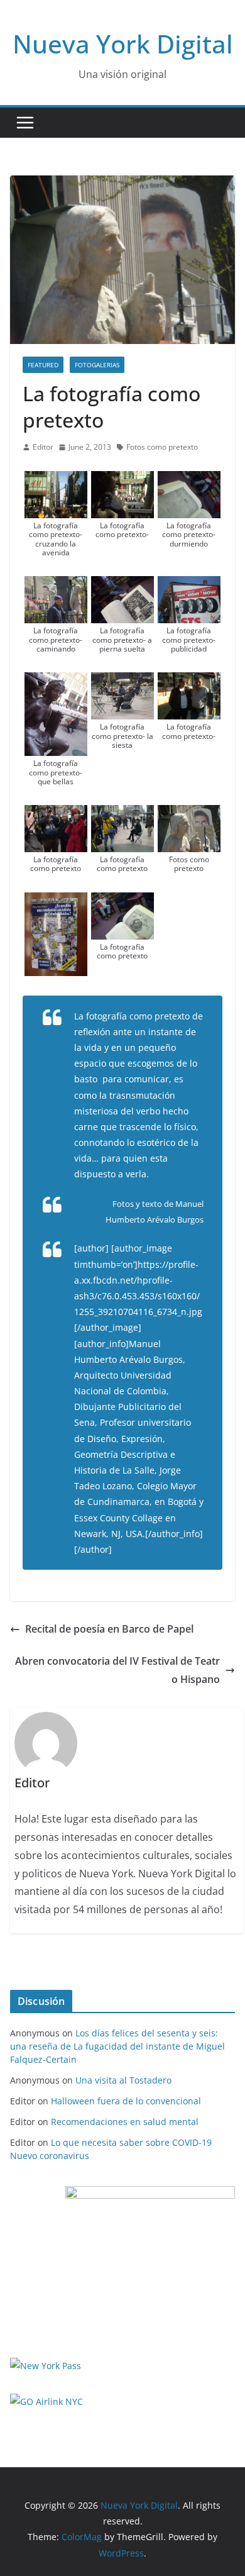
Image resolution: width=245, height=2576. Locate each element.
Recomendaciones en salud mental (125, 2122)
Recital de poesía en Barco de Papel (109, 1629)
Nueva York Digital (123, 44)
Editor (43, 447)
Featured (43, 365)
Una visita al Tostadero (123, 2080)
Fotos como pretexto (162, 447)
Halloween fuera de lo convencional (126, 2101)
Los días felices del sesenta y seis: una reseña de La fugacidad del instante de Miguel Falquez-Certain (117, 2046)
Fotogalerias (97, 365)
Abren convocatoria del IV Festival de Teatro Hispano (117, 1670)
